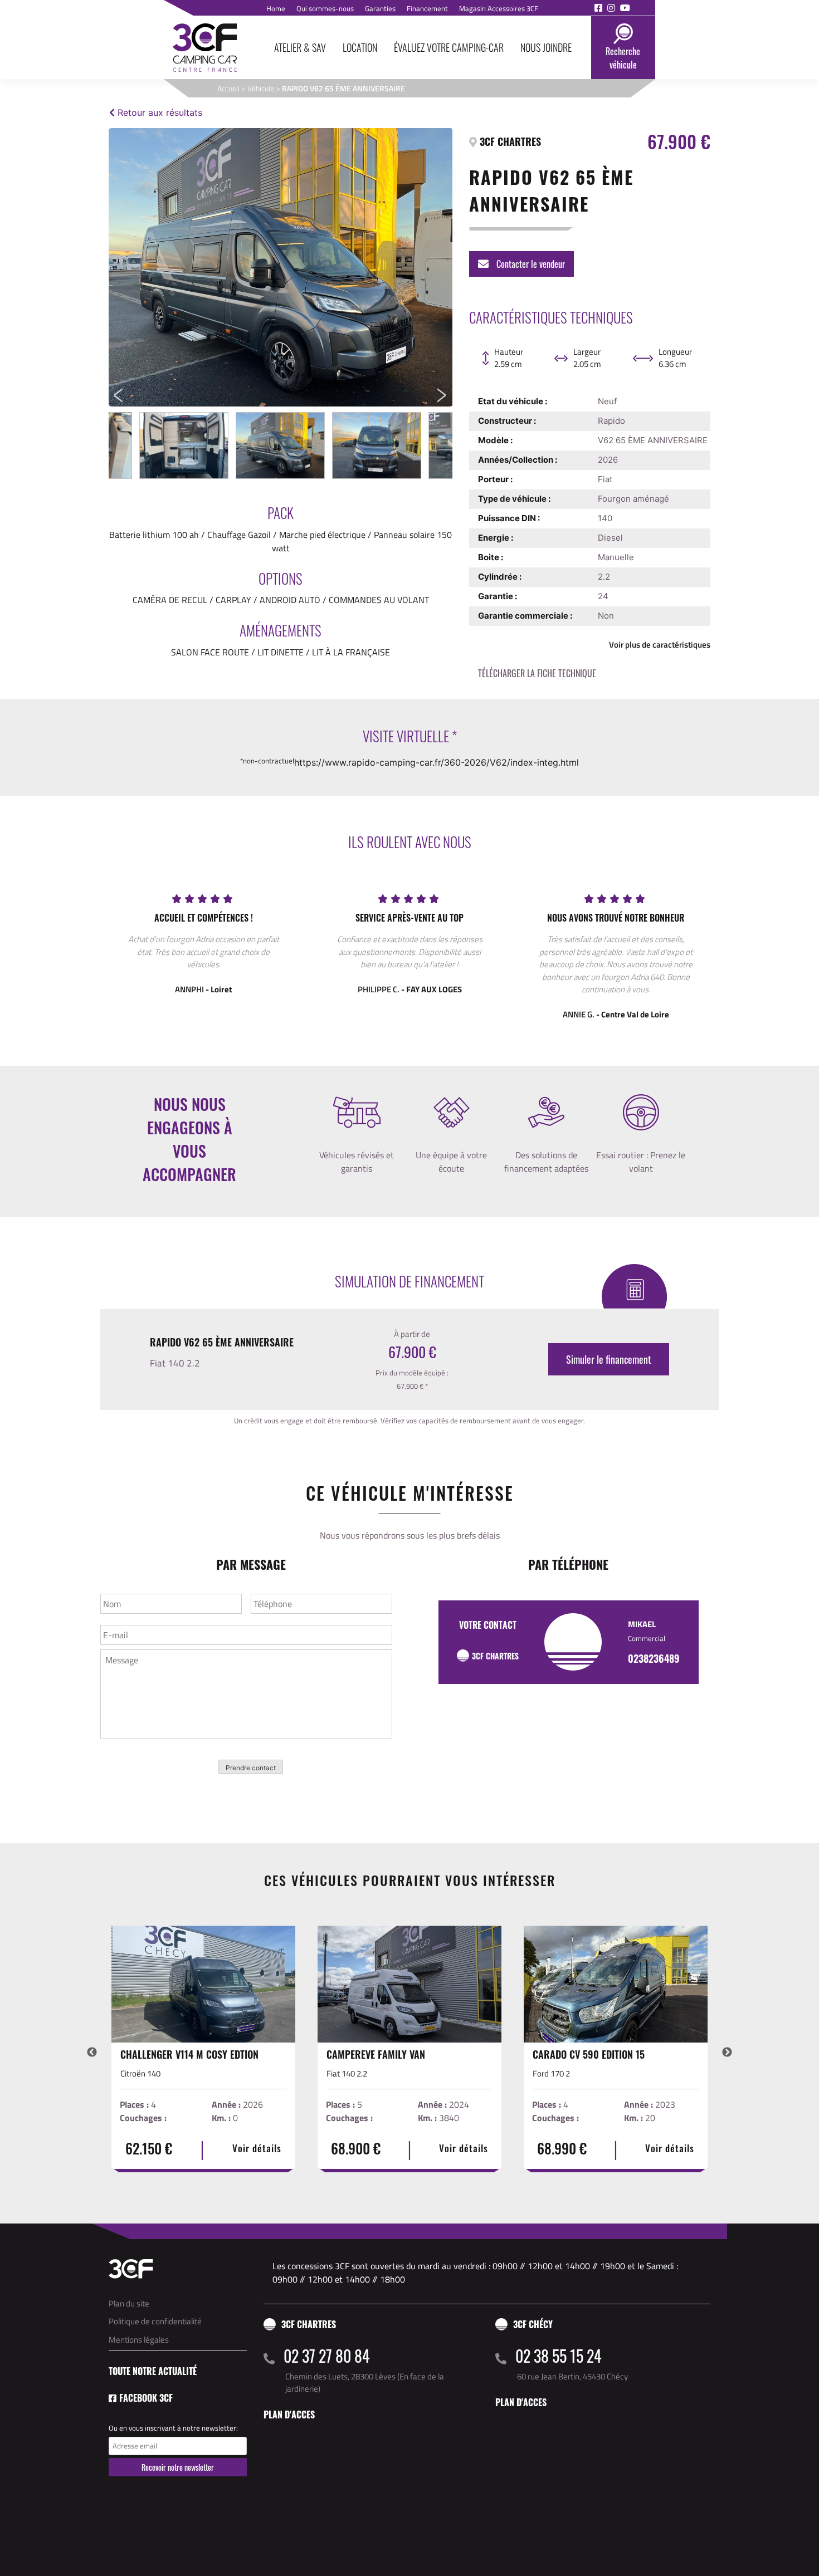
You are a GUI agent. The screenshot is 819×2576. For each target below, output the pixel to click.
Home (276, 8)
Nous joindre (546, 47)
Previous (121, 267)
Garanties (380, 8)
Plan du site (129, 2303)
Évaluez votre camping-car (449, 47)
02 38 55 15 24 (559, 2356)
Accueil (228, 88)
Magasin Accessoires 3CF (499, 8)
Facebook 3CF (146, 2398)
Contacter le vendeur (530, 264)
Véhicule (261, 88)
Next (444, 267)
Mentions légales (139, 2340)
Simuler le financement (609, 1359)
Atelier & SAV (300, 47)
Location (360, 47)
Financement (427, 8)
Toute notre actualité (153, 2371)
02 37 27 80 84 (327, 2356)
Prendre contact (251, 1768)
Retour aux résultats (159, 112)
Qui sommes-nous (325, 8)
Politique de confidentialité (155, 2321)
